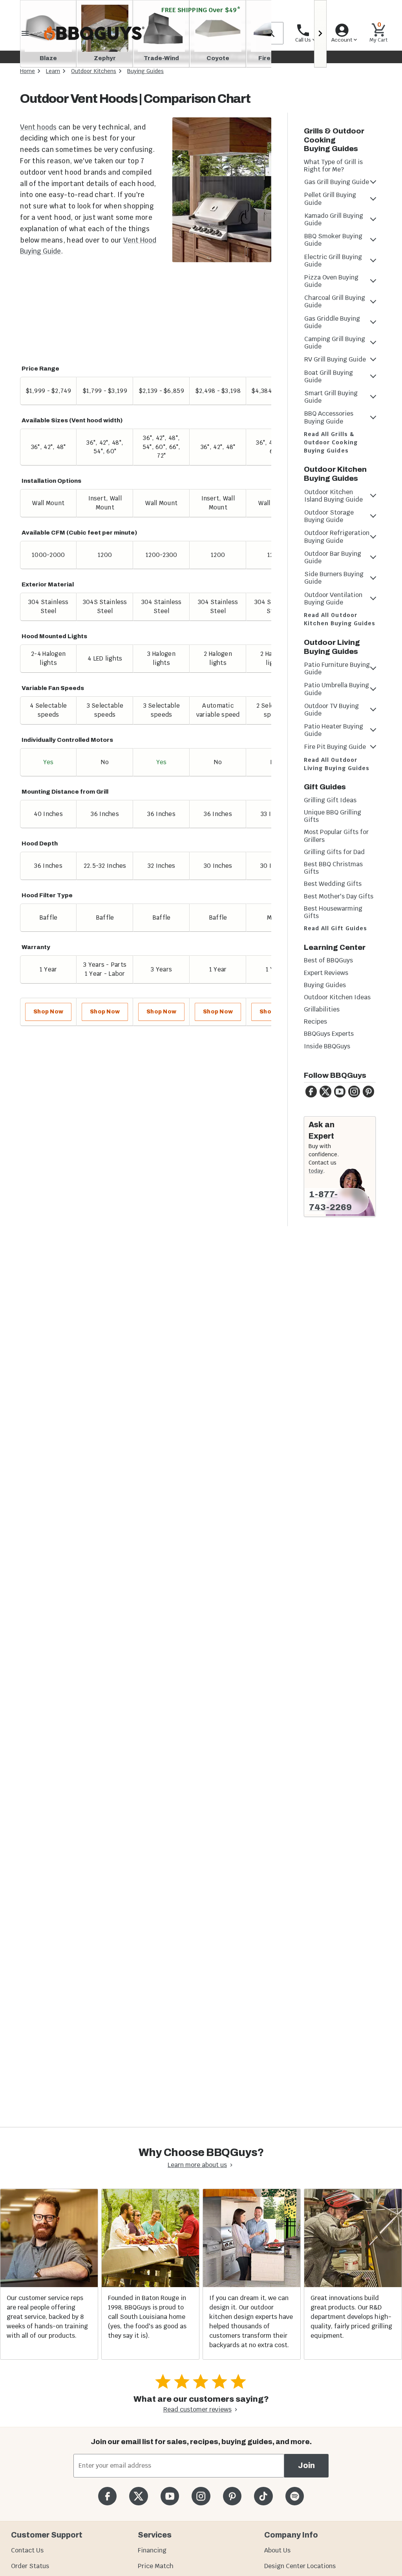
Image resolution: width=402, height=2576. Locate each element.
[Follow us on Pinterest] (232, 2496)
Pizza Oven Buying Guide (331, 281)
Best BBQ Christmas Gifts (333, 868)
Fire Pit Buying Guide (335, 747)
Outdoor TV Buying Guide (332, 710)
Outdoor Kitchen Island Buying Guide (333, 496)
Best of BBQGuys (328, 960)
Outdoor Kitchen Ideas (337, 997)
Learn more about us (197, 2165)
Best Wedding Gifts (333, 884)
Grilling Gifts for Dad (334, 852)
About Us (277, 2550)
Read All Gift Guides (335, 928)
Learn (53, 71)
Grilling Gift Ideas (330, 800)
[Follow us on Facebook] (107, 2496)
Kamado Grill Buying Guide (334, 219)
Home (27, 71)
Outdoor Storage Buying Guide (329, 516)
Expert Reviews (326, 973)
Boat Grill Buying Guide (329, 376)
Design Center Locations (300, 2566)
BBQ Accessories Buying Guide (329, 417)
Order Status (30, 2566)
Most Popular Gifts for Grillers (336, 836)
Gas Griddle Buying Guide (332, 322)
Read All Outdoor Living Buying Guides (337, 764)
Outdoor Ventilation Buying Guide (333, 599)
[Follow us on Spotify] (295, 2496)
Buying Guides (145, 71)
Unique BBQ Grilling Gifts (333, 816)
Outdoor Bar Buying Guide (333, 557)
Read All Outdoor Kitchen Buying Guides (340, 619)
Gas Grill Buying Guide (337, 182)
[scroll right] (320, 34)
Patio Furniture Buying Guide (337, 668)
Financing (152, 2550)
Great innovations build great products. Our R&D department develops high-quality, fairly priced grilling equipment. (351, 2317)
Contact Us (27, 2550)
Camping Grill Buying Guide (335, 343)
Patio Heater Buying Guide (334, 730)
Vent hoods (38, 127)
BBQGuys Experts (329, 1034)
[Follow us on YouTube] (170, 2496)
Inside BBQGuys (327, 1046)
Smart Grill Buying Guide (331, 397)
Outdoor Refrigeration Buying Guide (337, 537)
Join (306, 2466)
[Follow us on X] (138, 2496)
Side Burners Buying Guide (334, 578)
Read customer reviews (197, 2409)
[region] (146, 661)
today (316, 1171)
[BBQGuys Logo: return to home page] (94, 33)
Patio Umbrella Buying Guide (337, 689)
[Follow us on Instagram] (201, 2496)
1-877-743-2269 (330, 1201)
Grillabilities (322, 1009)
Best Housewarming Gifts (333, 912)
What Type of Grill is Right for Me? (333, 166)
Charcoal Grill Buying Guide (335, 301)
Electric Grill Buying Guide (333, 261)
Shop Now (48, 1012)
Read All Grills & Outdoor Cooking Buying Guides (331, 442)
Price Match (156, 2566)
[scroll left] (26, 0)
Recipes (315, 1021)
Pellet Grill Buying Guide (330, 199)
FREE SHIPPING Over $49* (201, 10)
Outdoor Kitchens (94, 71)
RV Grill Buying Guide (335, 359)
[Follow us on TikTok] (263, 2496)
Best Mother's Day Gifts (339, 896)
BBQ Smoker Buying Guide (333, 240)
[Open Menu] (25, 33)
